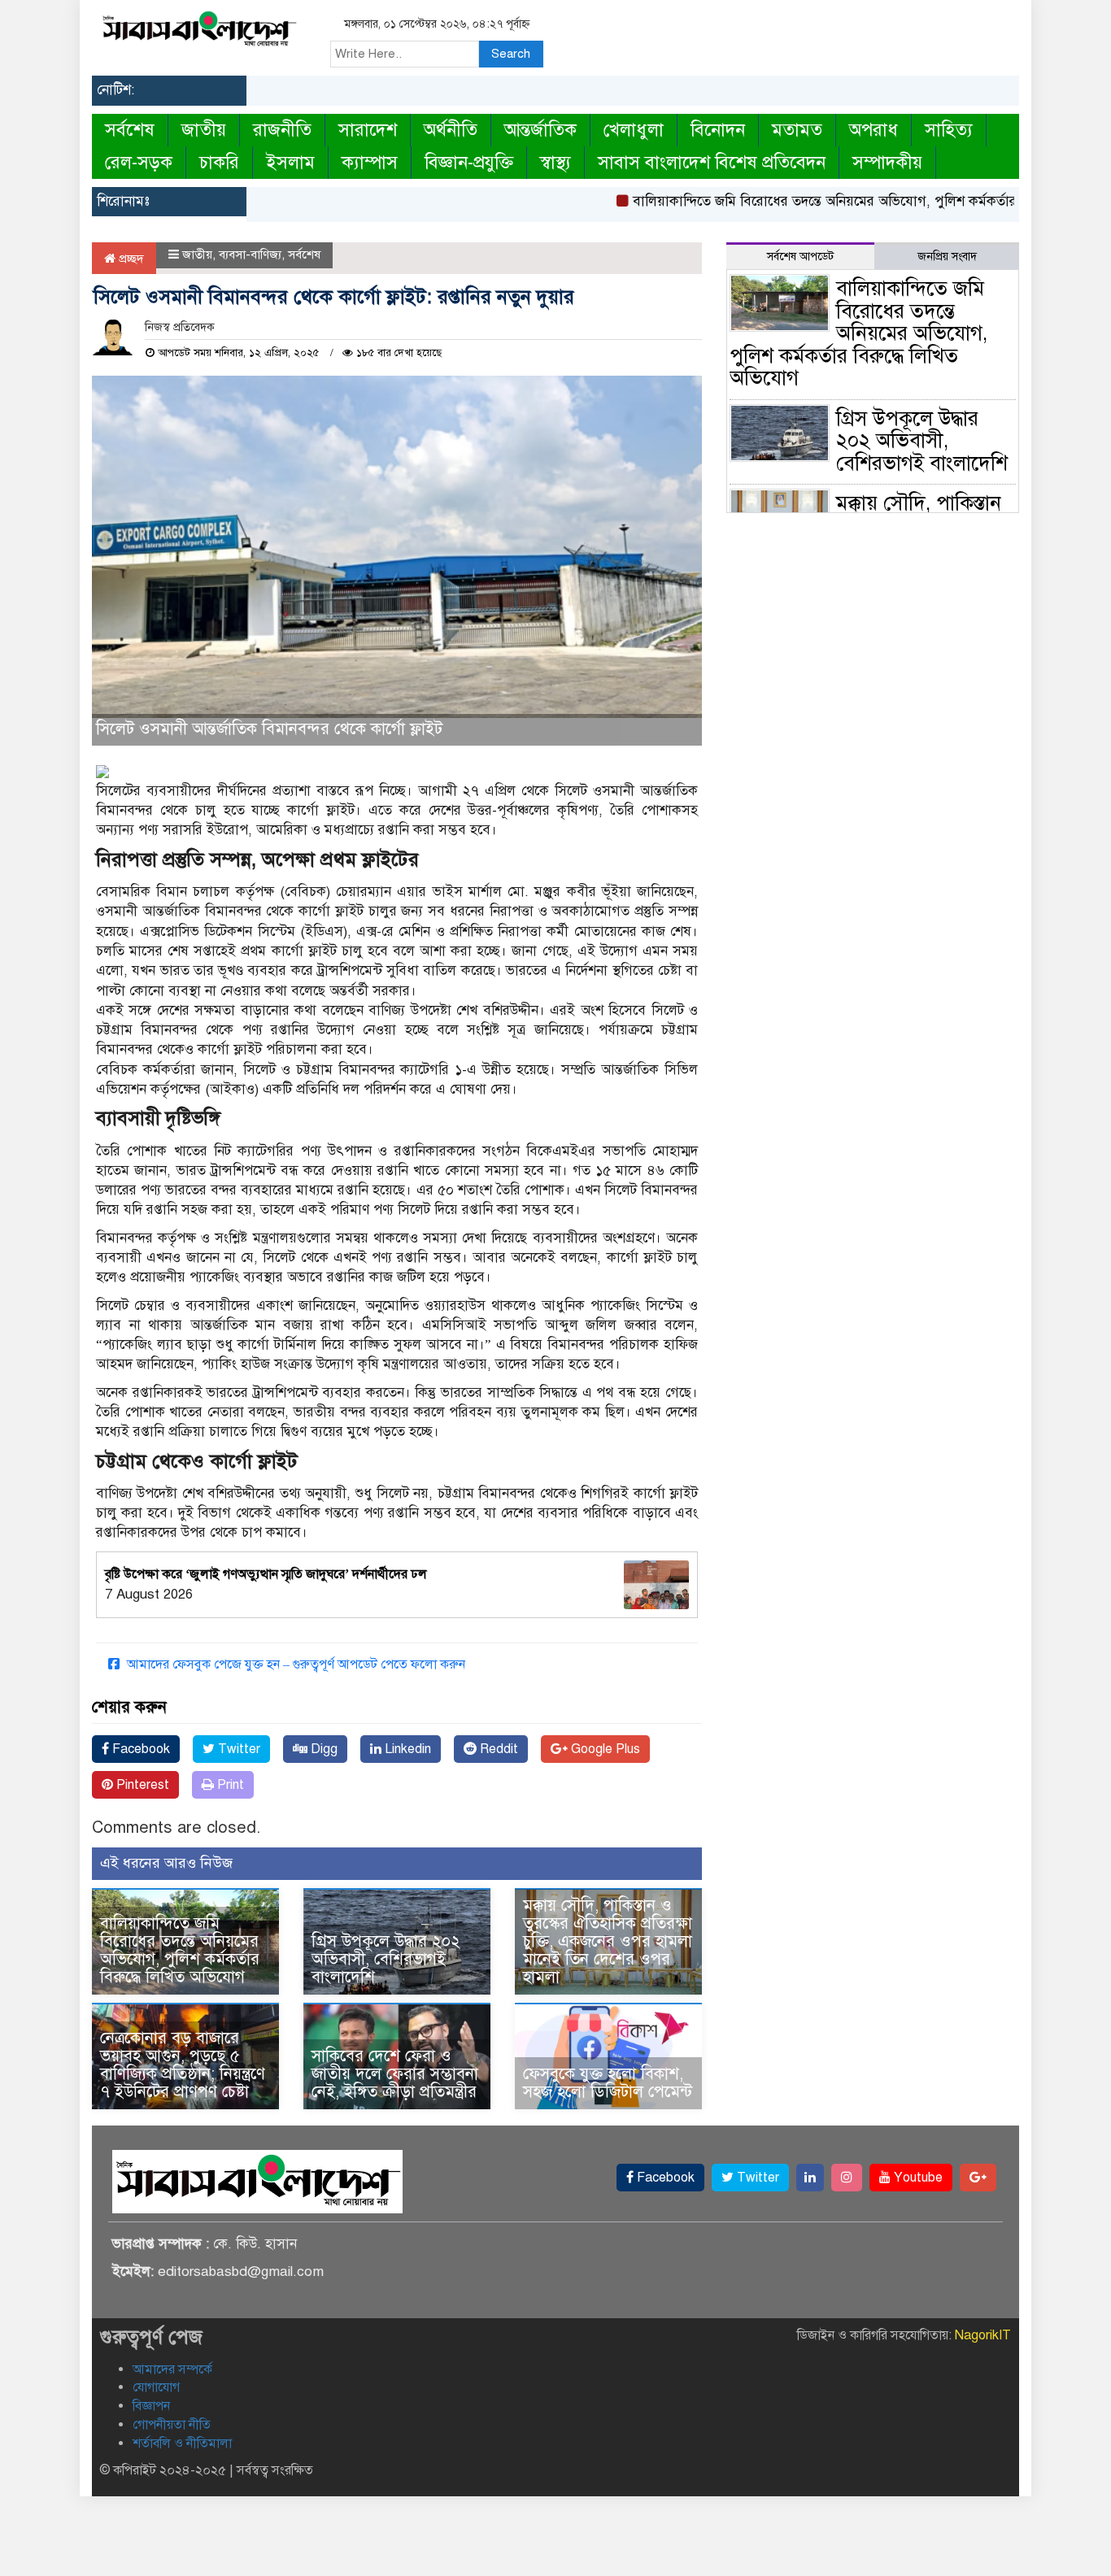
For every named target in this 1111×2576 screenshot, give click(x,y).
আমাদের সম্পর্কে (172, 2369)
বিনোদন (718, 130)
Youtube (917, 2178)
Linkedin (406, 1749)
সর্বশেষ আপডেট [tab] (800, 257)
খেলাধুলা (634, 130)
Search (511, 54)
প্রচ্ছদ (130, 259)
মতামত (797, 130)
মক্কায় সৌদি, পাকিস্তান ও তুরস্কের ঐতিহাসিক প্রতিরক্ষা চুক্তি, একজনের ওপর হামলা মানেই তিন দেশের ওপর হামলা (608, 1941)
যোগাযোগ (156, 2387)
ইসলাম (290, 162)
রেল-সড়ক (139, 162)
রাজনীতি (282, 130)
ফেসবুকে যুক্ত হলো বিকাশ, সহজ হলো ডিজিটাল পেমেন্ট (608, 2083)
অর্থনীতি (451, 130)
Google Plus (604, 1749)
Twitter (237, 1749)
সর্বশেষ (130, 130)
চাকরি (219, 162)
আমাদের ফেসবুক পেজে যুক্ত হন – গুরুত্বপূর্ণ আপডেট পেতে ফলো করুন (294, 1664)
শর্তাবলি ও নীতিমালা (182, 2443)
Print (229, 1785)
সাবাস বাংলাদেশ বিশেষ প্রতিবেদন (712, 162)
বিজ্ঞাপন (151, 2406)
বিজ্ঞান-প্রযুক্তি (469, 162)
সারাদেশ (368, 130)
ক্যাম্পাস (370, 162)
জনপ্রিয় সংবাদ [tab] (947, 257)
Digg (322, 1749)
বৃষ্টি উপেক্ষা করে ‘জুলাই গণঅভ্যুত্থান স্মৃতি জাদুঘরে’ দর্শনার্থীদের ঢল (266, 1574)
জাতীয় (204, 130)
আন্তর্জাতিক (540, 130)
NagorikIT (983, 2335)
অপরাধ (874, 130)
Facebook (139, 1749)
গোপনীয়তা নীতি (172, 2425)
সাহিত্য (949, 130)
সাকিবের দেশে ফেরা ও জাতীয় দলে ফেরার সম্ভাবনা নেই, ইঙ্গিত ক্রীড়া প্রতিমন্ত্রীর (395, 2074)
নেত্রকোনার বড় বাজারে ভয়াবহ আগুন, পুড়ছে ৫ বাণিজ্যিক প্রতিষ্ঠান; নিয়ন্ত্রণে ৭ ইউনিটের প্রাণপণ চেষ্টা (183, 2065)
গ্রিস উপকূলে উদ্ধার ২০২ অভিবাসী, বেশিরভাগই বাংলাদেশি (386, 1959)
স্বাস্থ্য (555, 162)
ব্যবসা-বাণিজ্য (250, 255)
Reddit (497, 1749)
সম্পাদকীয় (887, 162)
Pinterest (141, 1785)
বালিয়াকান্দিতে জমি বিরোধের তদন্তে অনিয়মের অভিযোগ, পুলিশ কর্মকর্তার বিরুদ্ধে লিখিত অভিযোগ (850, 201)
